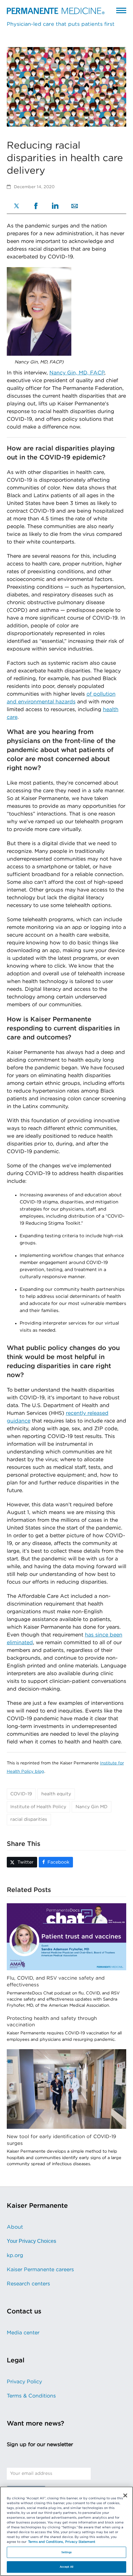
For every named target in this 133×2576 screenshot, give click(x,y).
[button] (121, 10)
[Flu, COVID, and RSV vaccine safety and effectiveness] (67, 1936)
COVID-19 (21, 1794)
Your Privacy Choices (31, 2241)
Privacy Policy (24, 2382)
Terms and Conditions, (46, 2542)
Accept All (66, 2567)
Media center (23, 2333)
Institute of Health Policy (38, 1807)
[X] (16, 207)
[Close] (125, 2495)
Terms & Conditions (31, 2396)
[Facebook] (36, 207)
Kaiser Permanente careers (40, 2270)
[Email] (75, 207)
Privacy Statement (80, 2542)
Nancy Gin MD (92, 1807)
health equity (56, 1794)
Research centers (28, 2284)
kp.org (15, 2255)
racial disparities (29, 1819)
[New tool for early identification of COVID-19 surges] (67, 2089)
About (15, 2227)
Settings (67, 2552)
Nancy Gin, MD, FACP (77, 373)
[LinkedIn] (55, 207)
